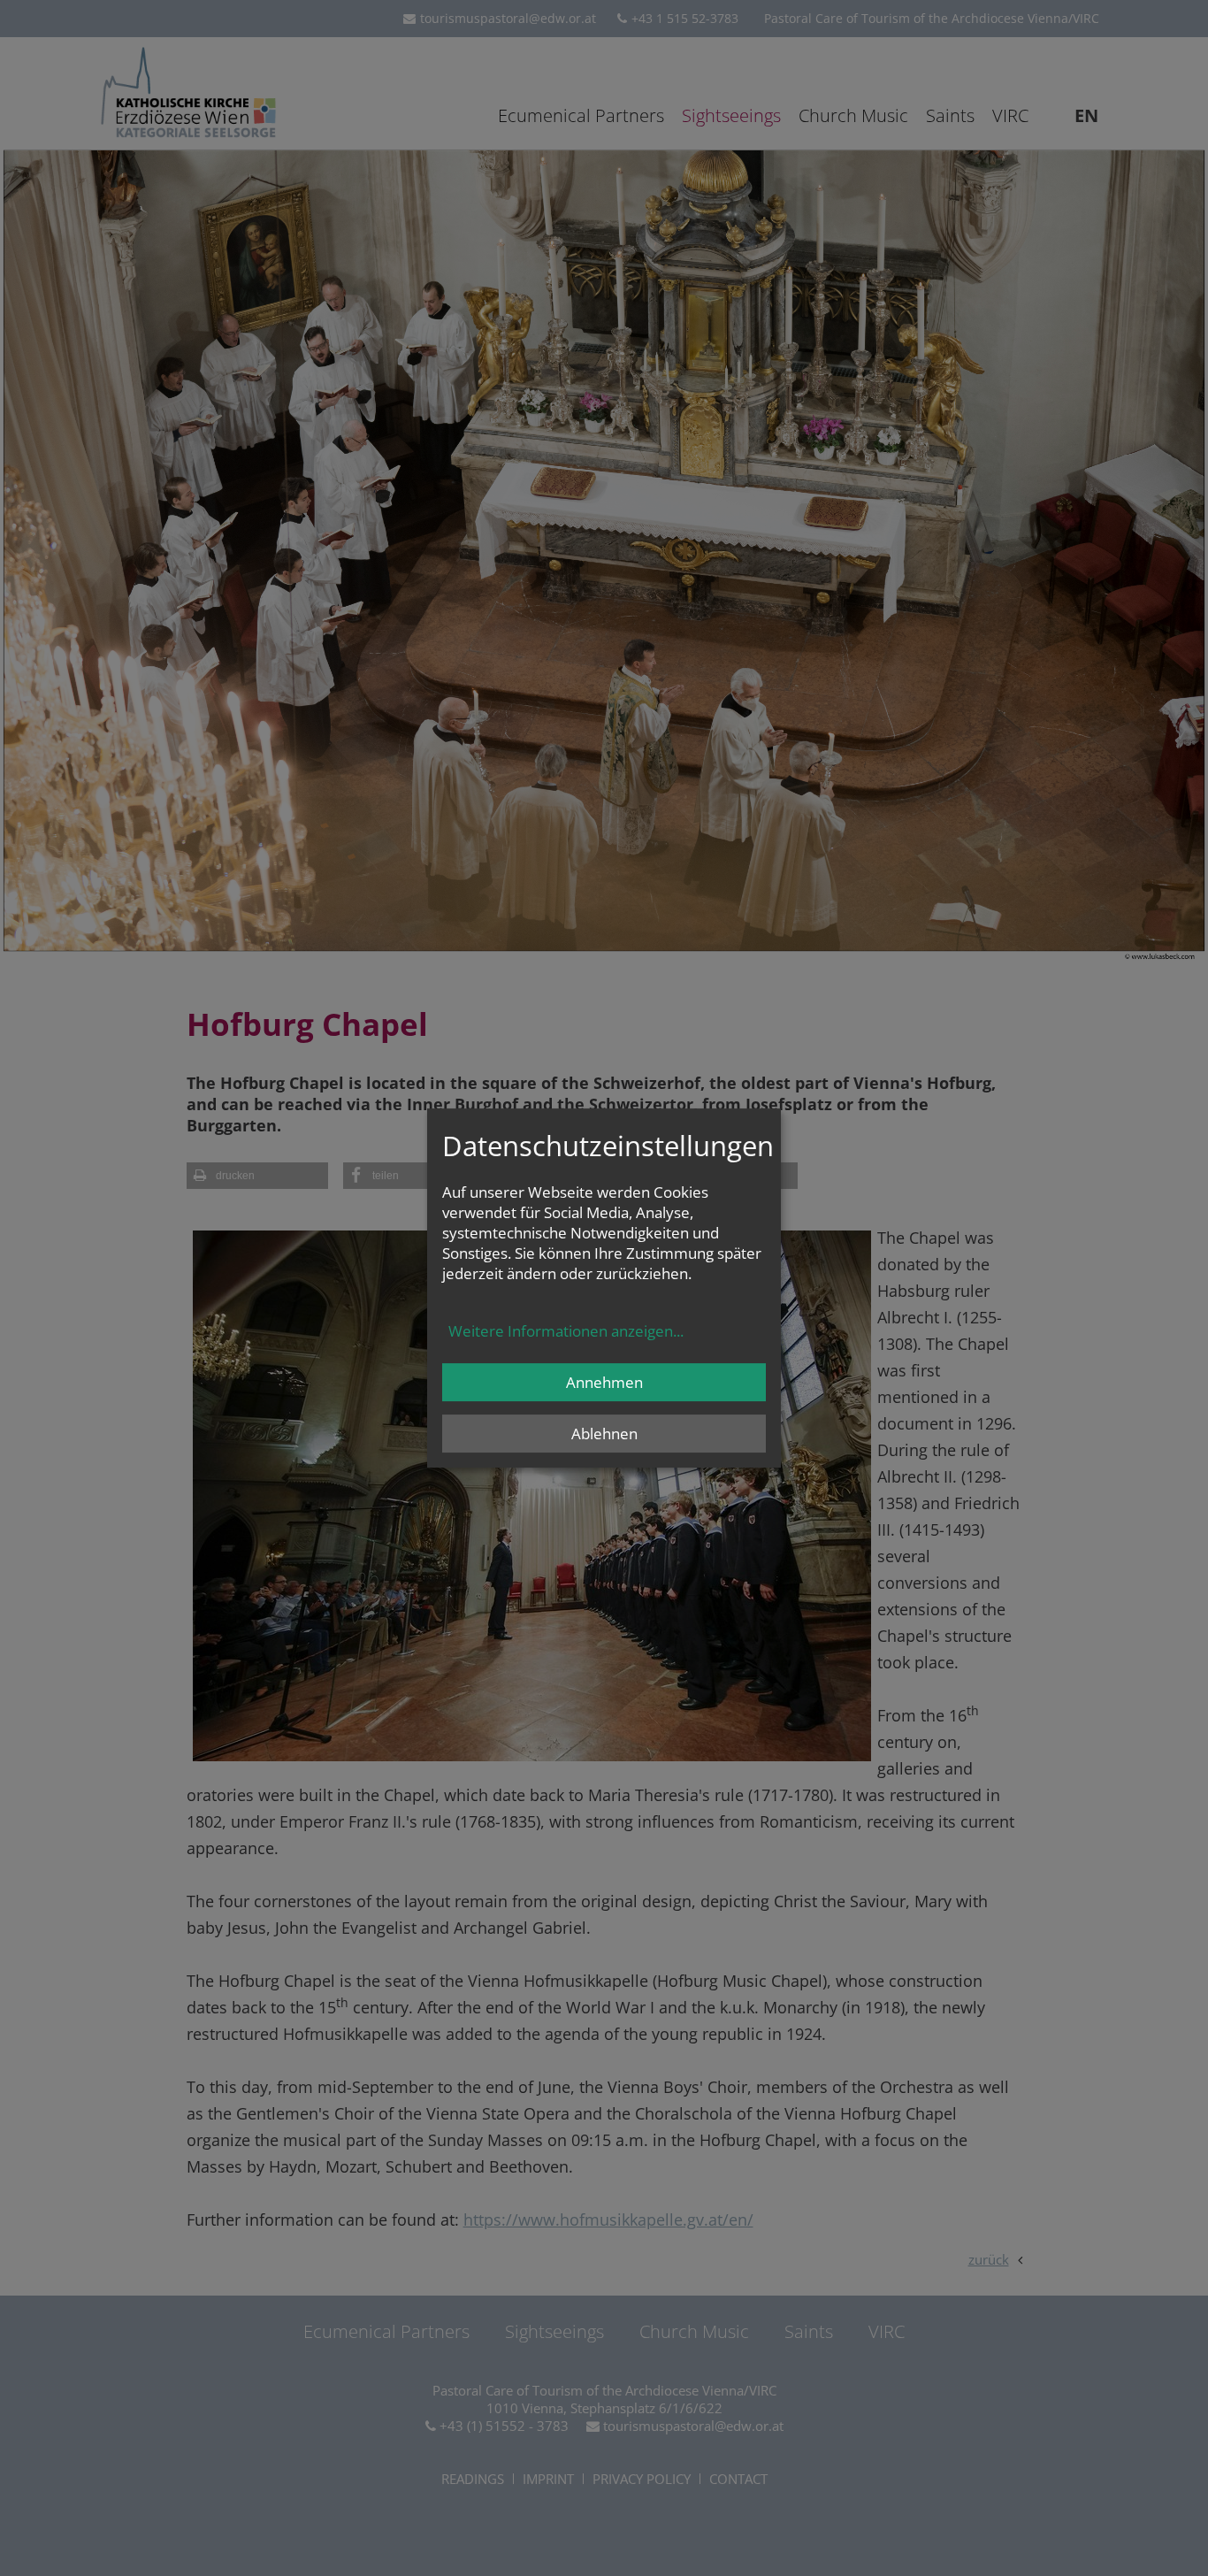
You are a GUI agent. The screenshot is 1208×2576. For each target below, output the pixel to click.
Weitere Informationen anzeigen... (566, 1331)
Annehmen (604, 1382)
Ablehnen (604, 1434)
